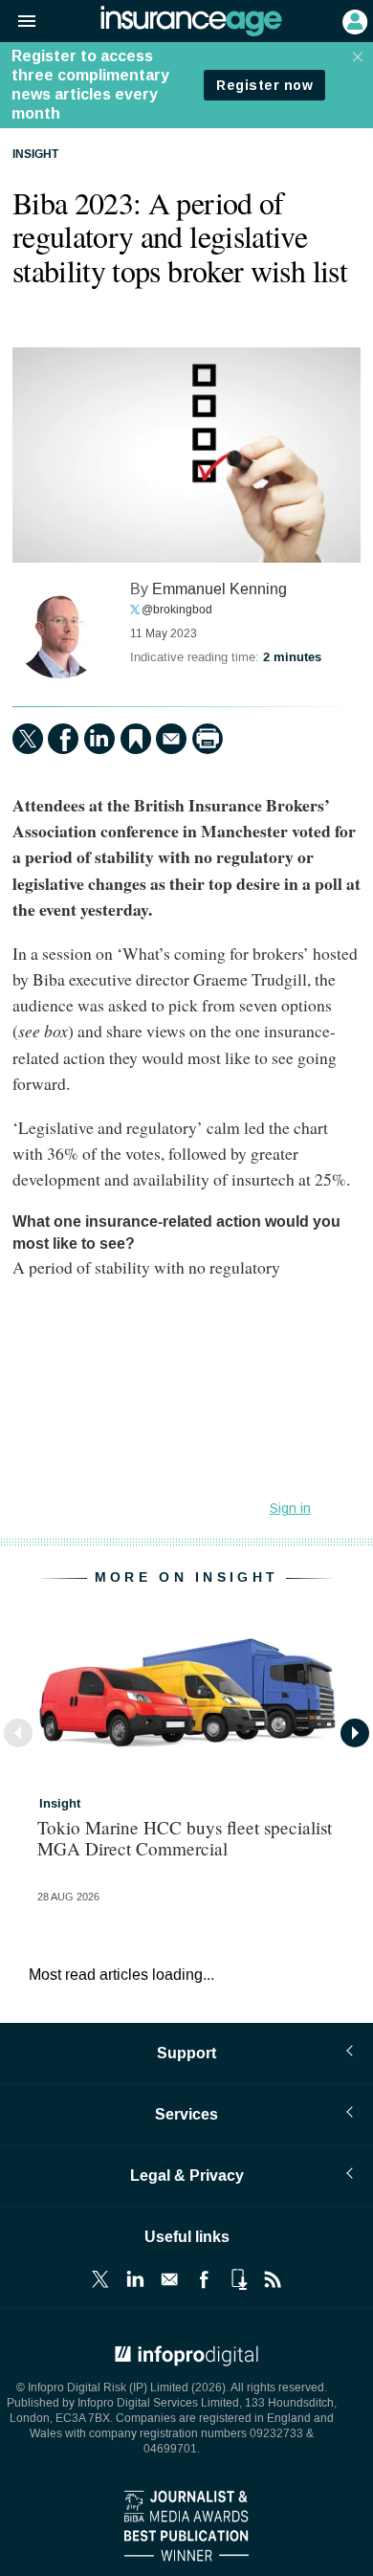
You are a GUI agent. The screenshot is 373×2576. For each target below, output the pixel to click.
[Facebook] (63, 739)
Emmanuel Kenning (219, 589)
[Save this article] (136, 739)
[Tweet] (28, 739)
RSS (273, 2279)
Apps (238, 2279)
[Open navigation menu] (18, 22)
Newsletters (169, 2279)
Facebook (204, 2279)
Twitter (100, 2279)
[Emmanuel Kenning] (60, 631)
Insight (35, 155)
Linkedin (135, 2279)
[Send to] (171, 739)
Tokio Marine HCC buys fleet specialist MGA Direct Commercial (185, 1837)
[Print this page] (208, 739)
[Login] (353, 20)
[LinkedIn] (99, 739)
